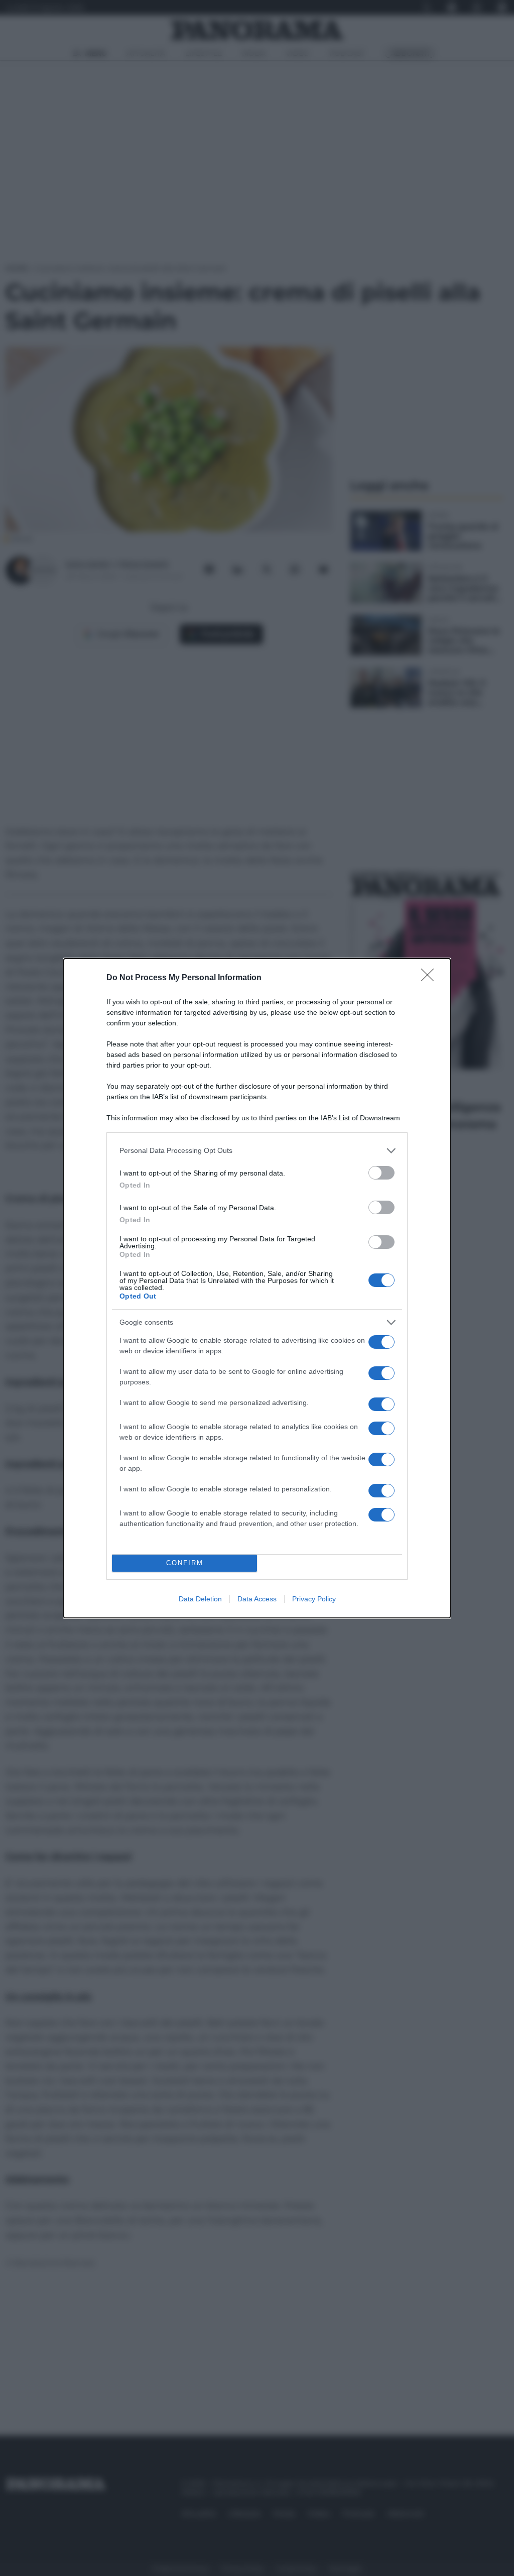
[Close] (431, 978)
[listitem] (257, 1151)
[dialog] (257, 1288)
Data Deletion (200, 1599)
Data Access (257, 1599)
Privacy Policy (314, 1599)
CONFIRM (185, 1563)
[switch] (381, 1173)
